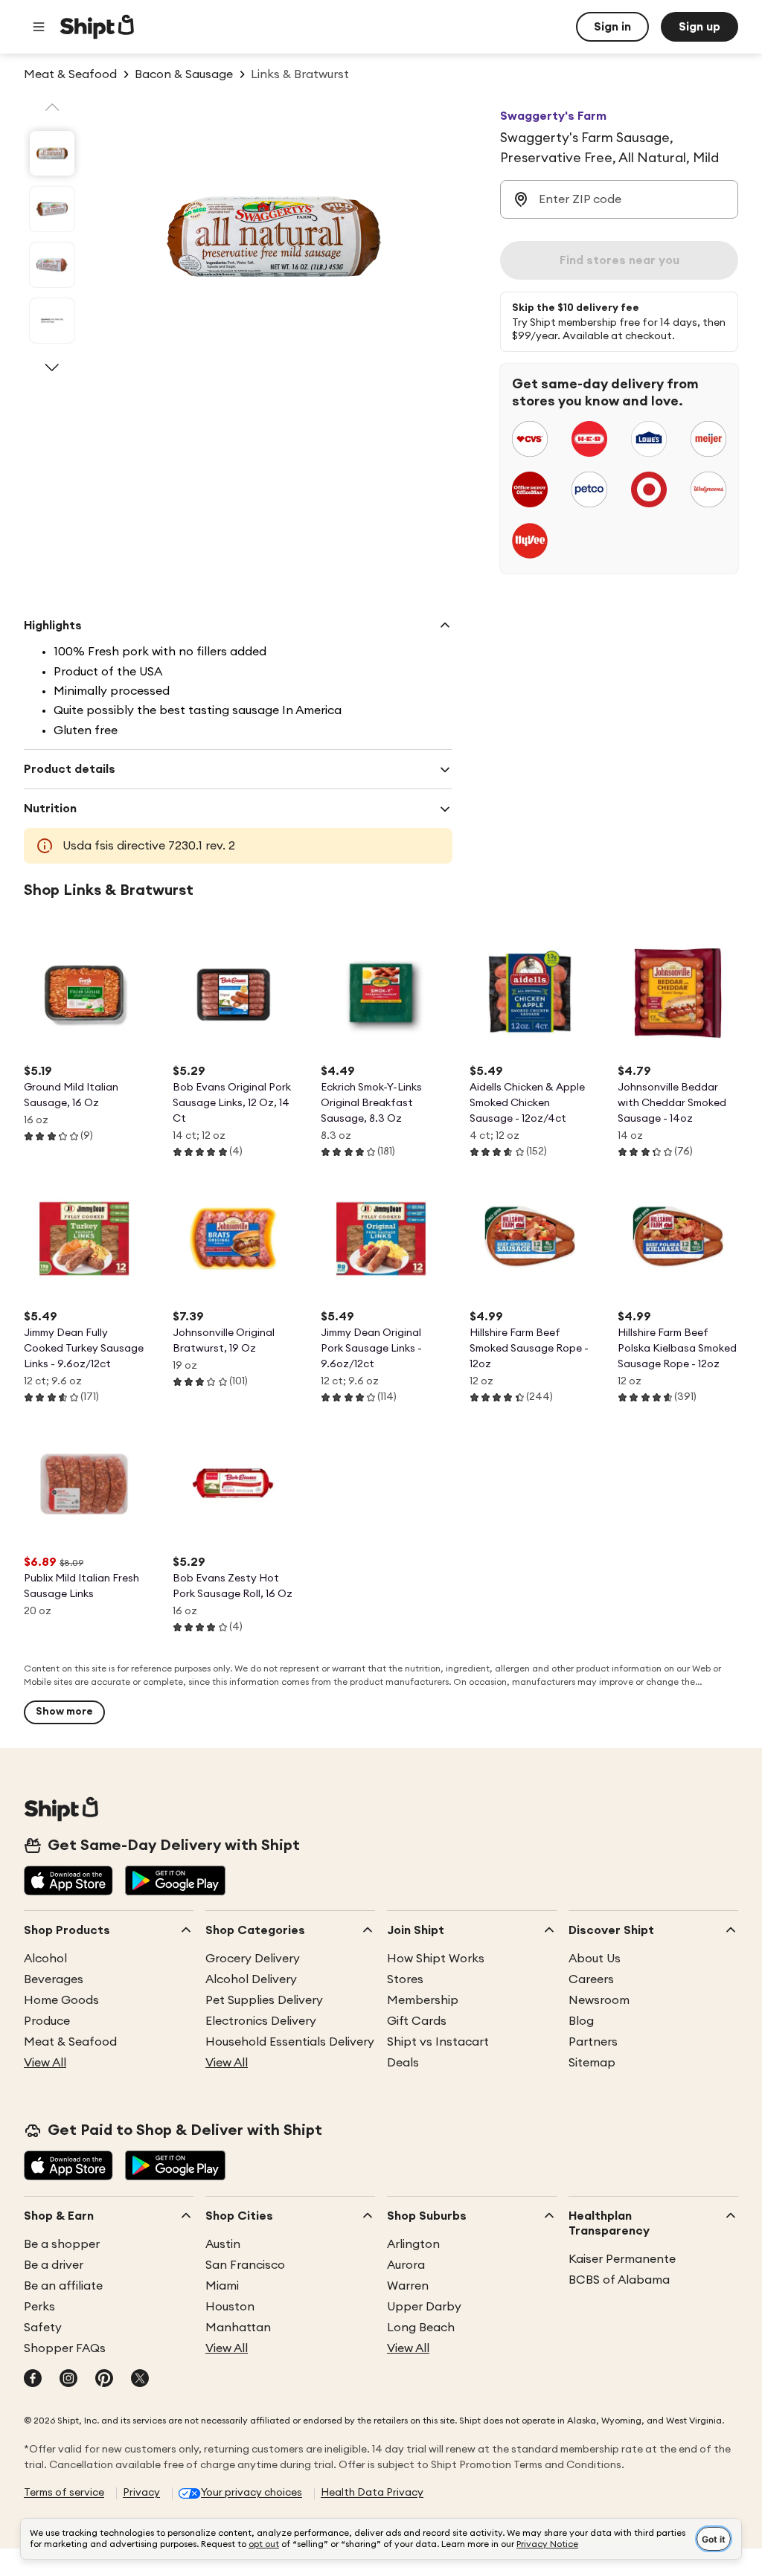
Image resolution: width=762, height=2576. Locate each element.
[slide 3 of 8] (52, 265)
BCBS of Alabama (619, 2280)
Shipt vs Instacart (438, 2042)
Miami (222, 2286)
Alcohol (45, 1959)
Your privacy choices (252, 2493)
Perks (39, 2307)
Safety (43, 2328)
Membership (423, 2000)
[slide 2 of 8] (52, 209)
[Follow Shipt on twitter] (140, 2380)
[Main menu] (39, 27)
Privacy (141, 2493)
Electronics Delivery (261, 2021)
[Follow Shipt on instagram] (68, 2380)
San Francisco (245, 2265)
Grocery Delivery (253, 1959)
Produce (47, 2021)
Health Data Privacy (372, 2493)
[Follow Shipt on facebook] (33, 2380)
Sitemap (592, 2063)
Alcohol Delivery (251, 1979)
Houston (230, 2307)
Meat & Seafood (70, 2042)
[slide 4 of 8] (52, 321)
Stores (405, 1979)
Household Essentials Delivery (290, 2042)
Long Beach (421, 2328)
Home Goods (61, 2000)
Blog (581, 2021)
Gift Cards (417, 2021)
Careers (591, 1979)
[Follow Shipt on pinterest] (104, 2380)
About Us (595, 1959)
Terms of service (64, 2493)
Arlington (413, 2244)
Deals (403, 2063)
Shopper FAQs (65, 2348)
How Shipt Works (436, 1959)
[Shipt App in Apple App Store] (68, 1882)
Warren (408, 2286)
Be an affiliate (63, 2286)
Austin (223, 2244)
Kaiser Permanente (622, 2259)
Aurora (406, 2265)
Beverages (54, 1979)
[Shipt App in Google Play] (175, 1882)
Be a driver (54, 2265)
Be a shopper (62, 2244)
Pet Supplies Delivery (264, 2000)
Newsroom (599, 2000)
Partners (593, 2042)
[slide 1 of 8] (52, 153)
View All (45, 2063)
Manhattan (238, 2328)
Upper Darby (424, 2307)
